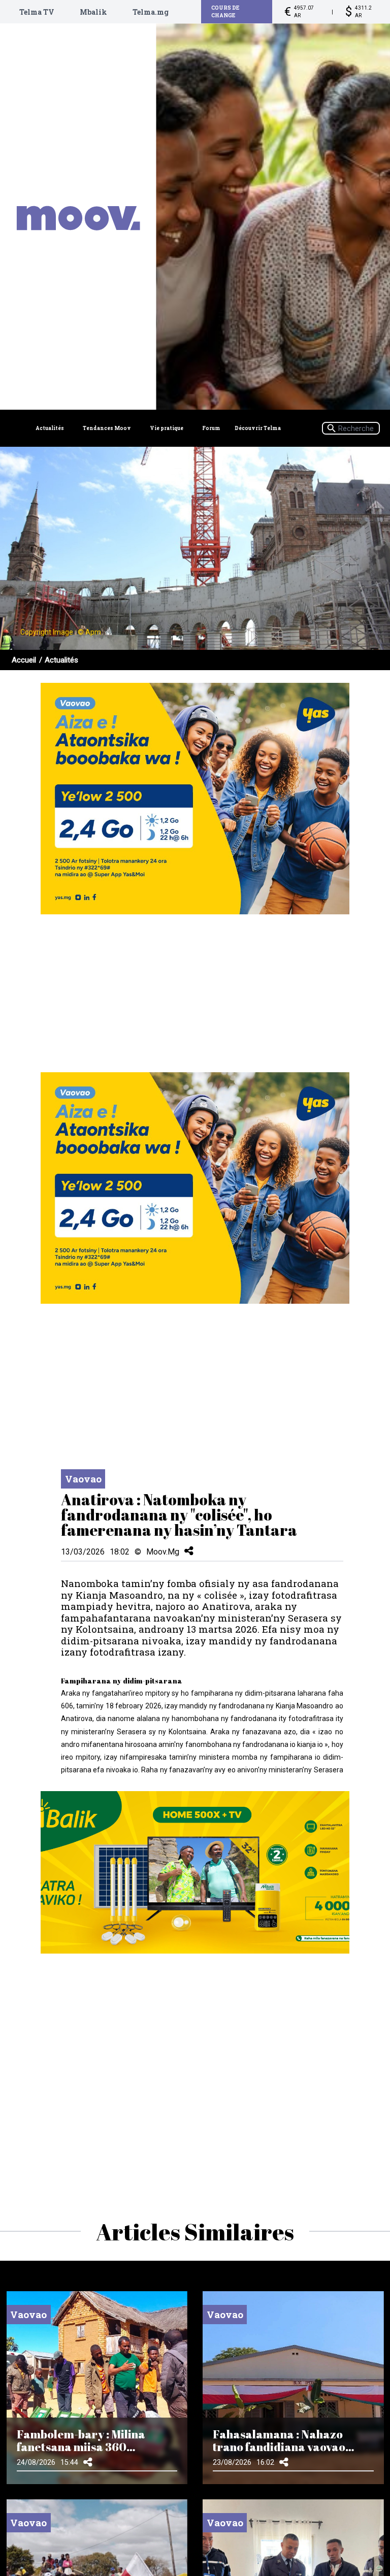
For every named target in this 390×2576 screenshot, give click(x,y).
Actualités (50, 428)
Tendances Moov (107, 428)
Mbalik (93, 12)
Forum (211, 428)
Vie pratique (167, 428)
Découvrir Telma (258, 428)
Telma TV (37, 12)
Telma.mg (151, 12)
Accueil (24, 660)
